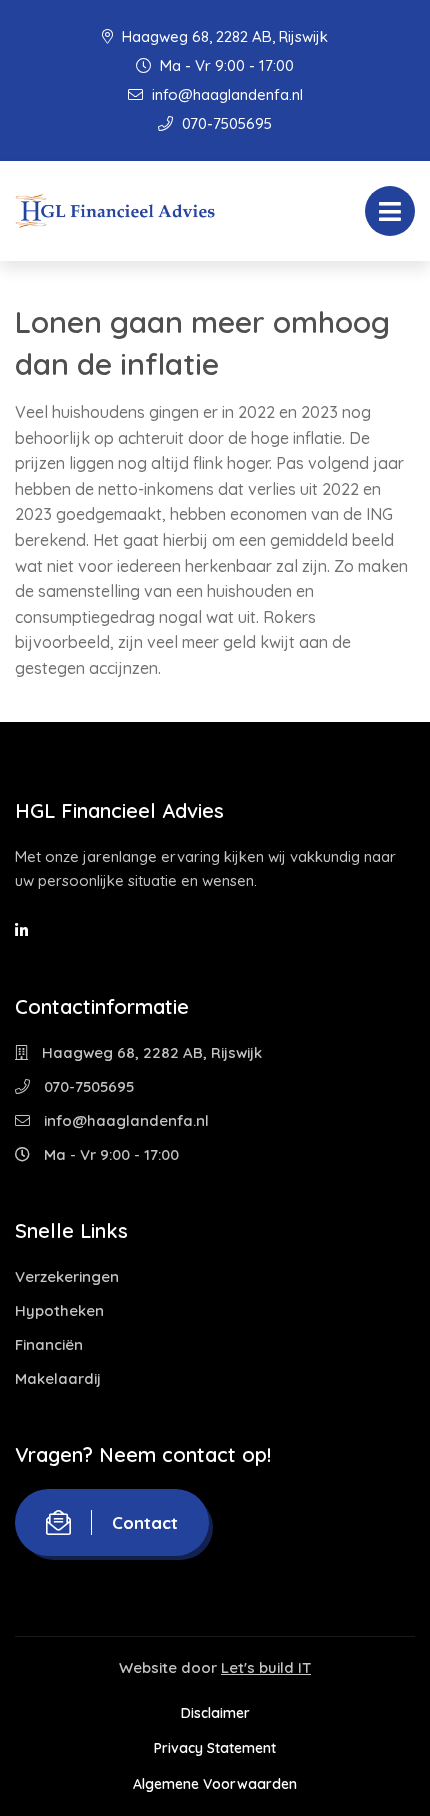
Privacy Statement (215, 1748)
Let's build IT (266, 1667)
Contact (145, 1522)
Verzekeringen (67, 1276)
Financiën (49, 1344)
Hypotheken (59, 1310)
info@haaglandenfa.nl (225, 94)
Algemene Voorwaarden (215, 1784)
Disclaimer (215, 1713)
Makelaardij (58, 1378)
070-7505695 (225, 123)
